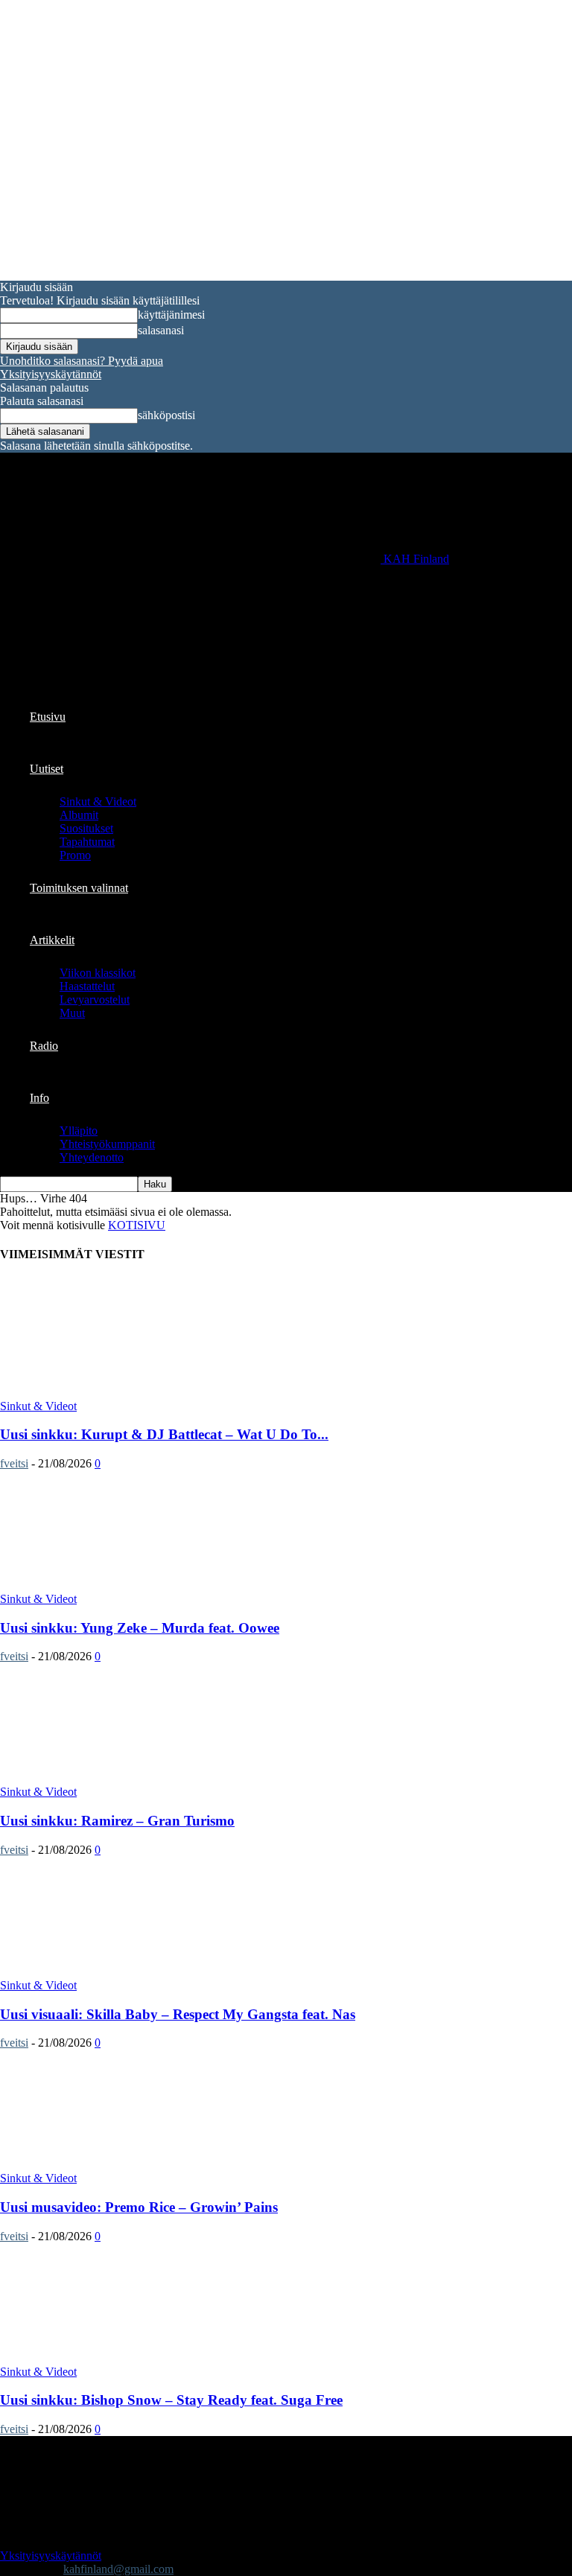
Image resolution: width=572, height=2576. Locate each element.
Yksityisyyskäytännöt (51, 374)
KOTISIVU (137, 1225)
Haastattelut (87, 986)
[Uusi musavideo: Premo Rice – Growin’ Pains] (121, 2165)
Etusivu (48, 717)
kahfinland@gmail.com (118, 2569)
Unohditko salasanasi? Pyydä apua (82, 361)
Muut (72, 1013)
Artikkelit (52, 940)
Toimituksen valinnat (79, 888)
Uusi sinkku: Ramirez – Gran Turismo (117, 1821)
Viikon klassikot (98, 973)
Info (39, 1098)
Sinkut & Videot (98, 801)
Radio (44, 1046)
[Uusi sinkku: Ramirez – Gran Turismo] (121, 1778)
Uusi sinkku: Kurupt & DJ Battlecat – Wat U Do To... (164, 1434)
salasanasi (161, 330)
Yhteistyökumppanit (107, 1144)
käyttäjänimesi (171, 315)
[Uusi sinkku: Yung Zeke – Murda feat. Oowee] (121, 1585)
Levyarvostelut (95, 1000)
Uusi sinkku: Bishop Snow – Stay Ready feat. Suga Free (171, 2400)
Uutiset (47, 769)
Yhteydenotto (92, 1157)
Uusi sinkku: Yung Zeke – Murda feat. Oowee (140, 1628)
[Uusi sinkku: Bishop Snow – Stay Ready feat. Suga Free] (121, 2358)
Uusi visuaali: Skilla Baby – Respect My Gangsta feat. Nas (178, 2014)
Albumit (79, 815)
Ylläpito (79, 1131)
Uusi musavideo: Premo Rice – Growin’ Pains (139, 2207)
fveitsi (14, 1463)
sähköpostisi (166, 415)
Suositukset (86, 828)
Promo (75, 855)
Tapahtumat (87, 842)
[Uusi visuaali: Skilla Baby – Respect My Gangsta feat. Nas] (121, 1972)
